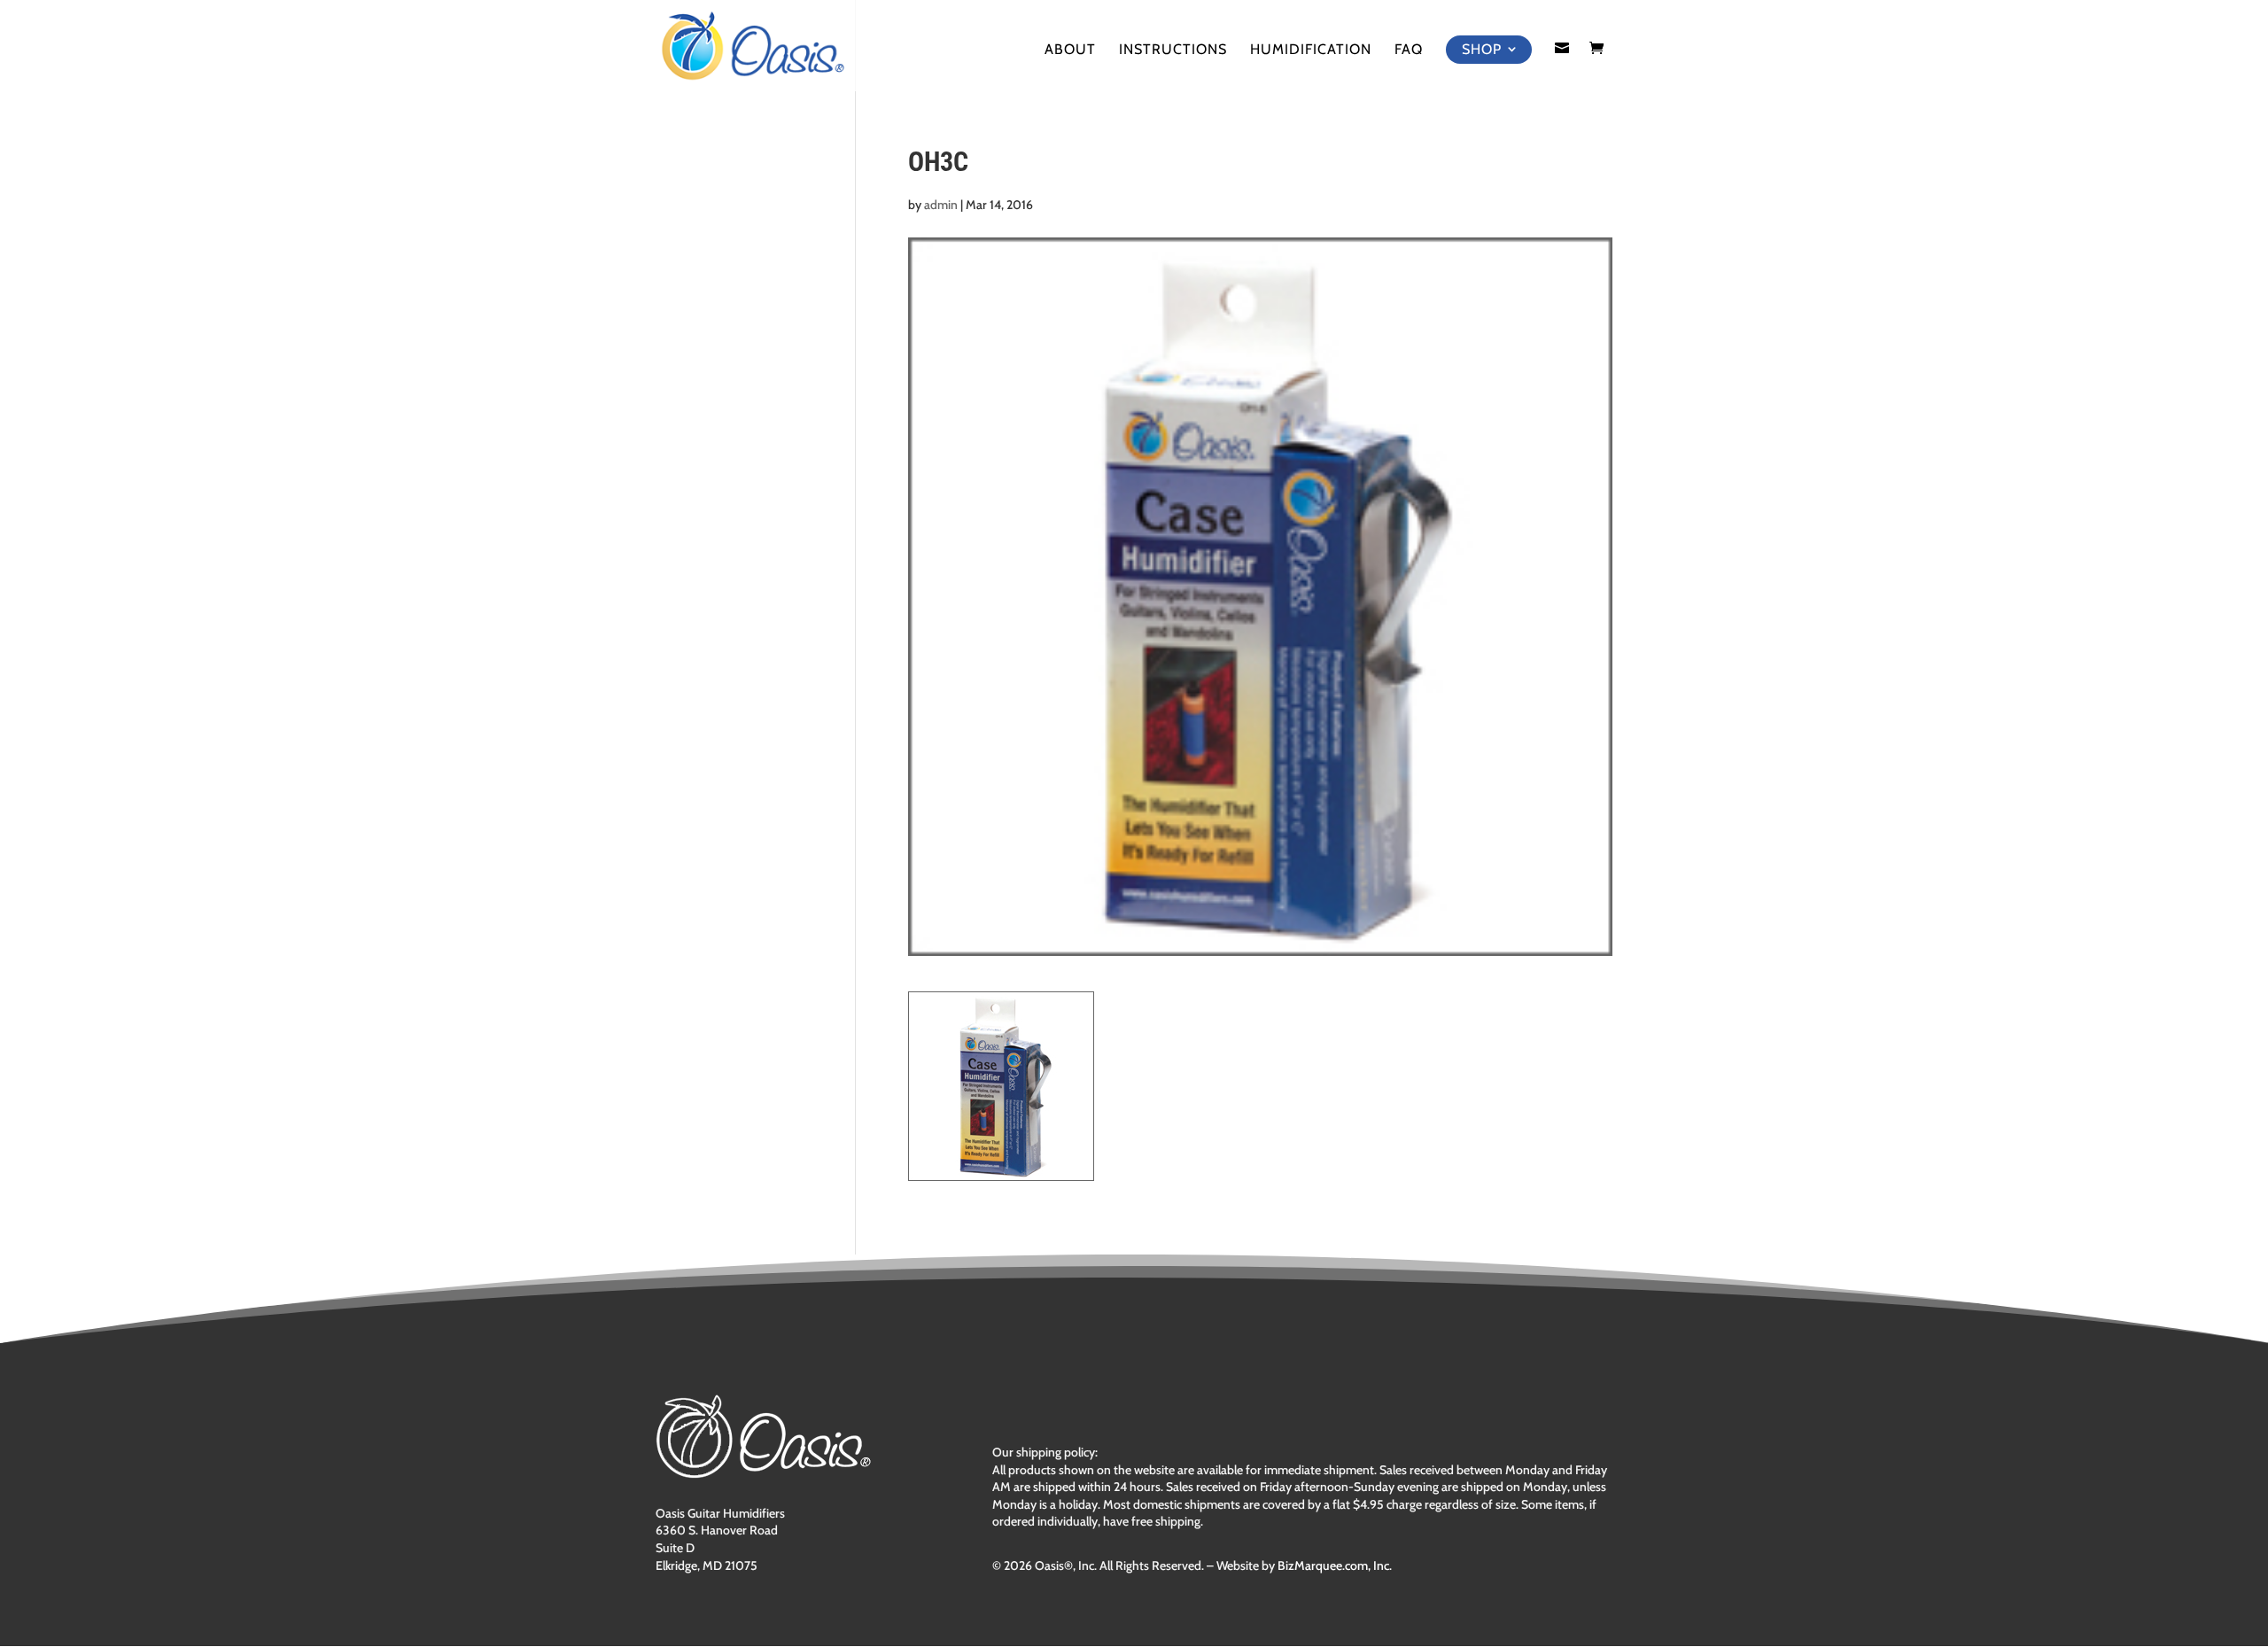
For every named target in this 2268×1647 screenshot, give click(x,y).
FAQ (1409, 50)
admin (941, 205)
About (1070, 50)
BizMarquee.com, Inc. (1335, 1565)
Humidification (1311, 50)
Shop (1482, 49)
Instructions (1173, 50)
